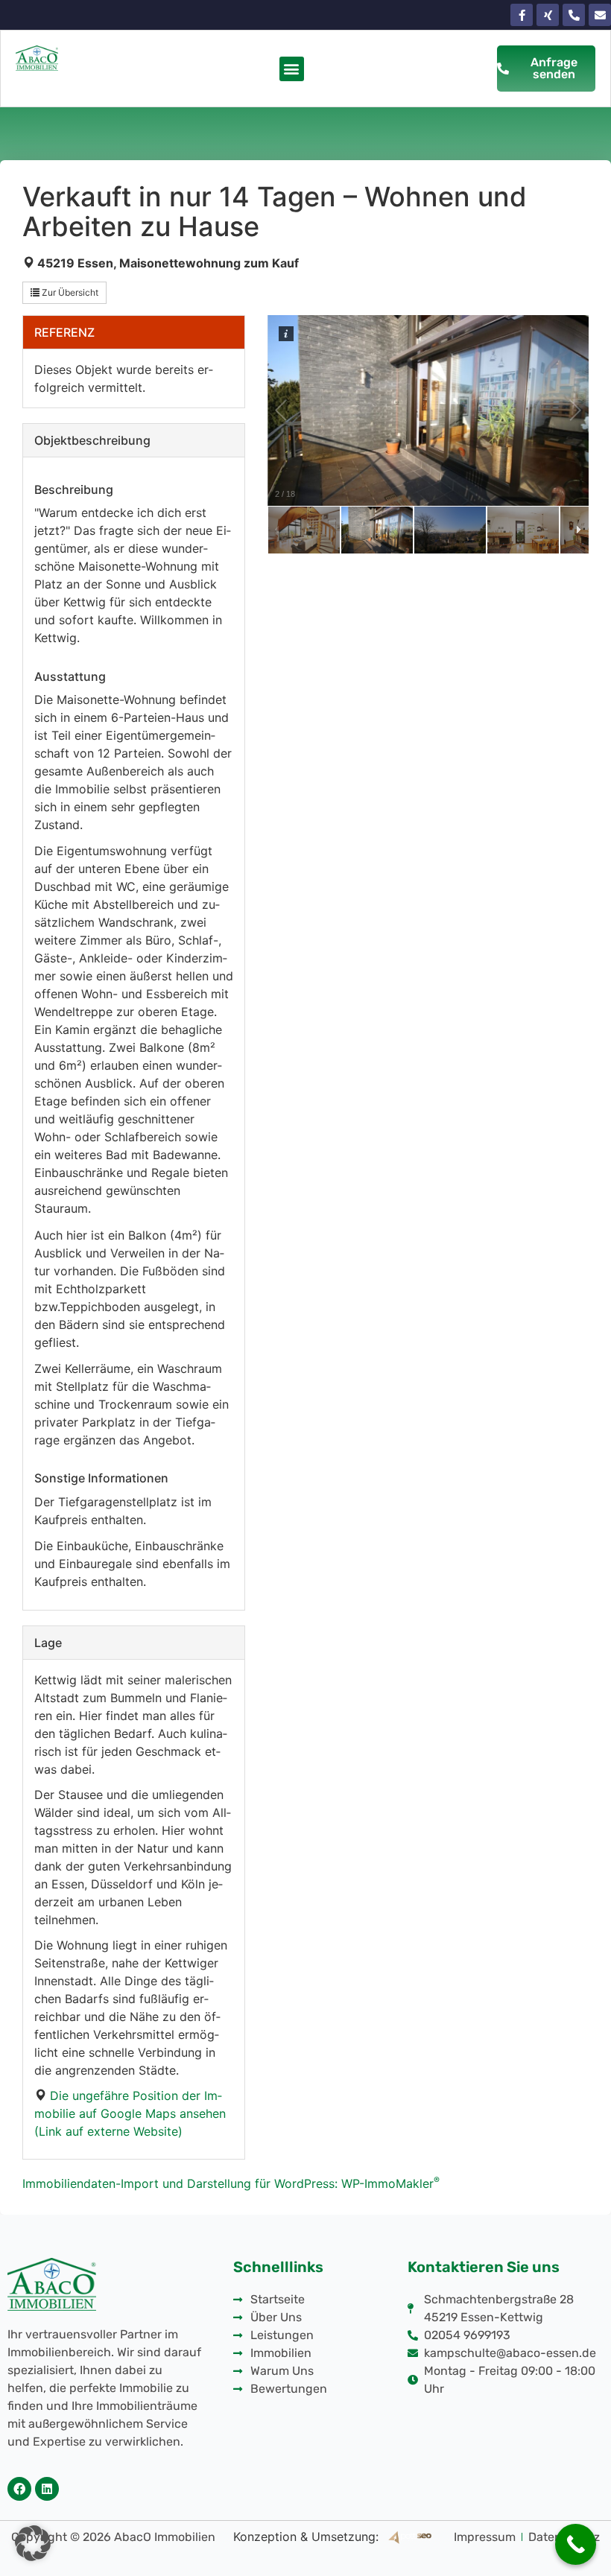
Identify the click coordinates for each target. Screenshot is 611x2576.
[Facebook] (19, 2489)
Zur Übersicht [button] (69, 292)
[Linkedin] (47, 2489)
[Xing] (548, 15)
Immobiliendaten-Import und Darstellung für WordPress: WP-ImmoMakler (231, 2183)
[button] (292, 69)
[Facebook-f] (522, 15)
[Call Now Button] (576, 2544)
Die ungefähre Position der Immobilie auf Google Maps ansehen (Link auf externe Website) (130, 2113)
